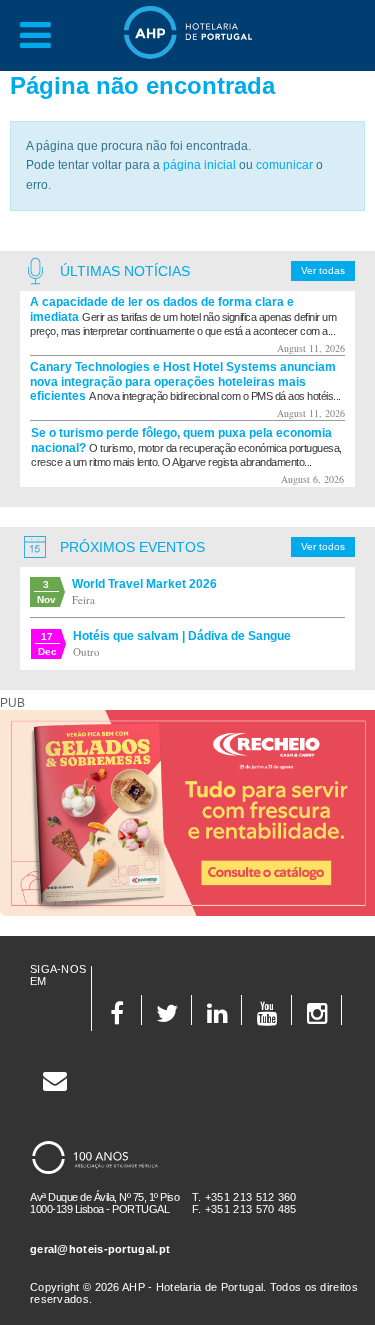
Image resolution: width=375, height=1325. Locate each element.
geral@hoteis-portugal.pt (100, 1249)
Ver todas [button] (323, 270)
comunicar (284, 165)
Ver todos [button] (323, 546)
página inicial (199, 165)
